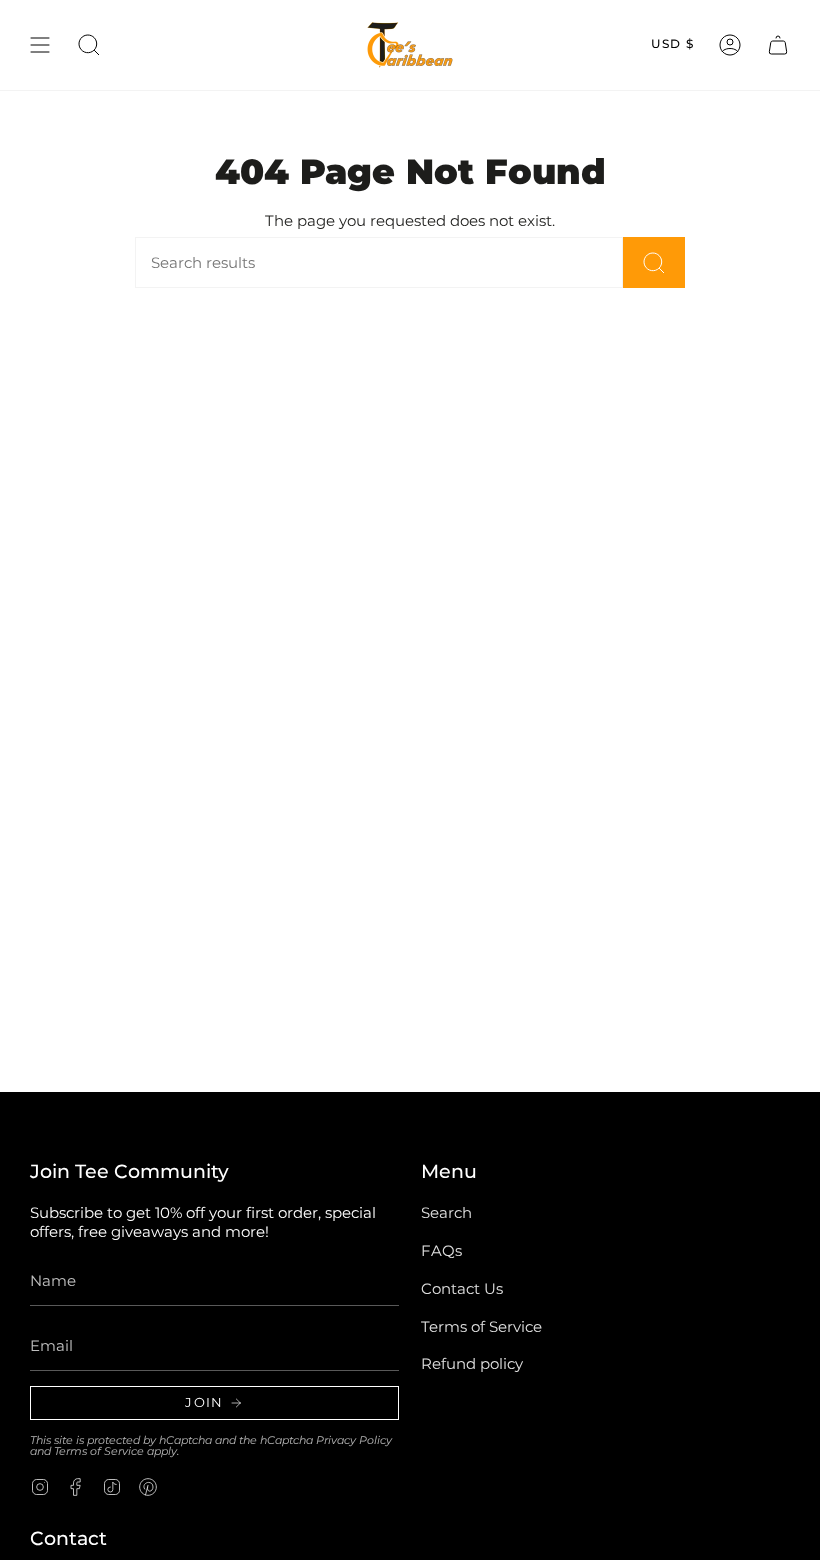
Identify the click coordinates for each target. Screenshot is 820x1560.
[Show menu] (40, 45)
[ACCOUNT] (730, 45)
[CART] (778, 45)
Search (446, 1212)
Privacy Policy (354, 1440)
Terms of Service (99, 1451)
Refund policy (472, 1363)
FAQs (441, 1250)
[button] (89, 45)
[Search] (654, 262)
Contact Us (462, 1288)
